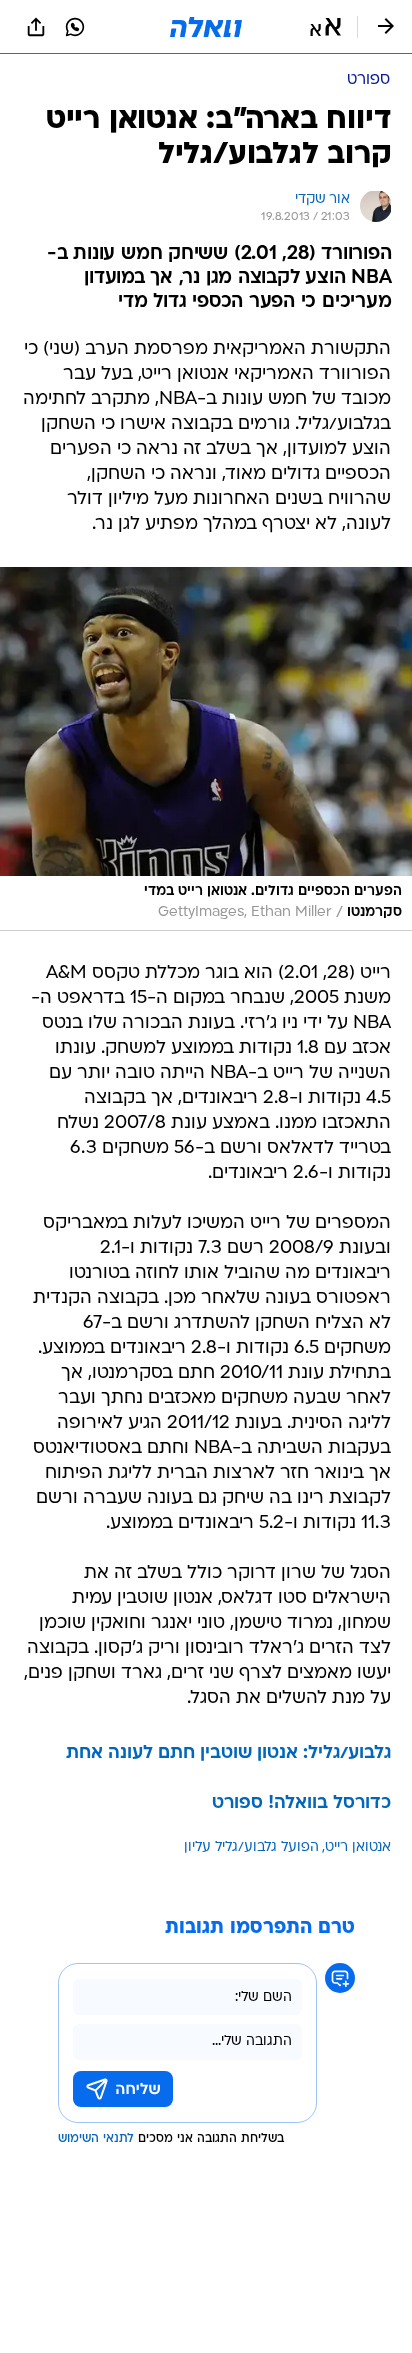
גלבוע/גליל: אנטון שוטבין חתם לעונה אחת (228, 1753)
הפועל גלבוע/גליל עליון (251, 1847)
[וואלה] (206, 27)
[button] (325, 27)
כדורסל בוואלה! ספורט (301, 1803)
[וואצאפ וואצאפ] (75, 27)
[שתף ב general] (36, 27)
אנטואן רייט (358, 1847)
